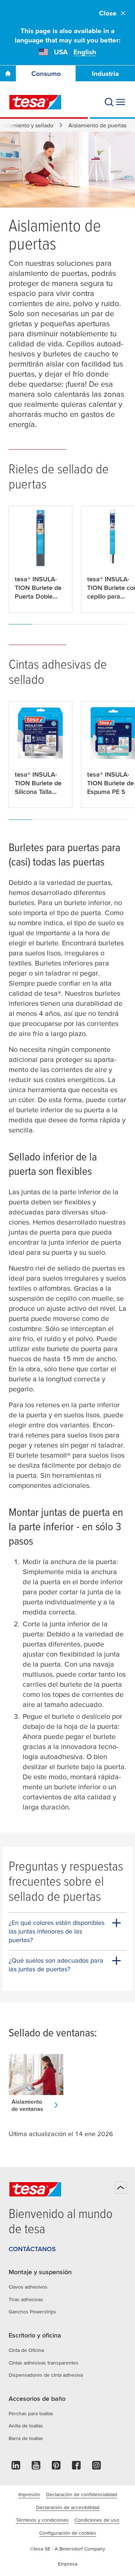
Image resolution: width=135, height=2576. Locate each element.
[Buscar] (109, 102)
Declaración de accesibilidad (68, 2507)
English (85, 52)
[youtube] (36, 2467)
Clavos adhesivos (28, 2287)
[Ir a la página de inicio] (8, 73)
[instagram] (96, 2467)
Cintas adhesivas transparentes (44, 2363)
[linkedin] (16, 2467)
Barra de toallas (26, 2438)
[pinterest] (56, 2467)
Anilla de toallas (26, 2426)
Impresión (29, 2494)
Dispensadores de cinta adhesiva (46, 2375)
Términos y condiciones (42, 2520)
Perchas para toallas (31, 2413)
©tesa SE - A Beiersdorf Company (67, 2549)
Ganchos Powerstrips (32, 2312)
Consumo (46, 74)
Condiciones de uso (97, 2520)
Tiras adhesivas (26, 2299)
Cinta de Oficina (26, 2350)
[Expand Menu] (121, 102)
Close (108, 13)
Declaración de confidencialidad (82, 2494)
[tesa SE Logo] (35, 102)
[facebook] (76, 2467)
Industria (105, 74)
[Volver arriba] (121, 2187)
